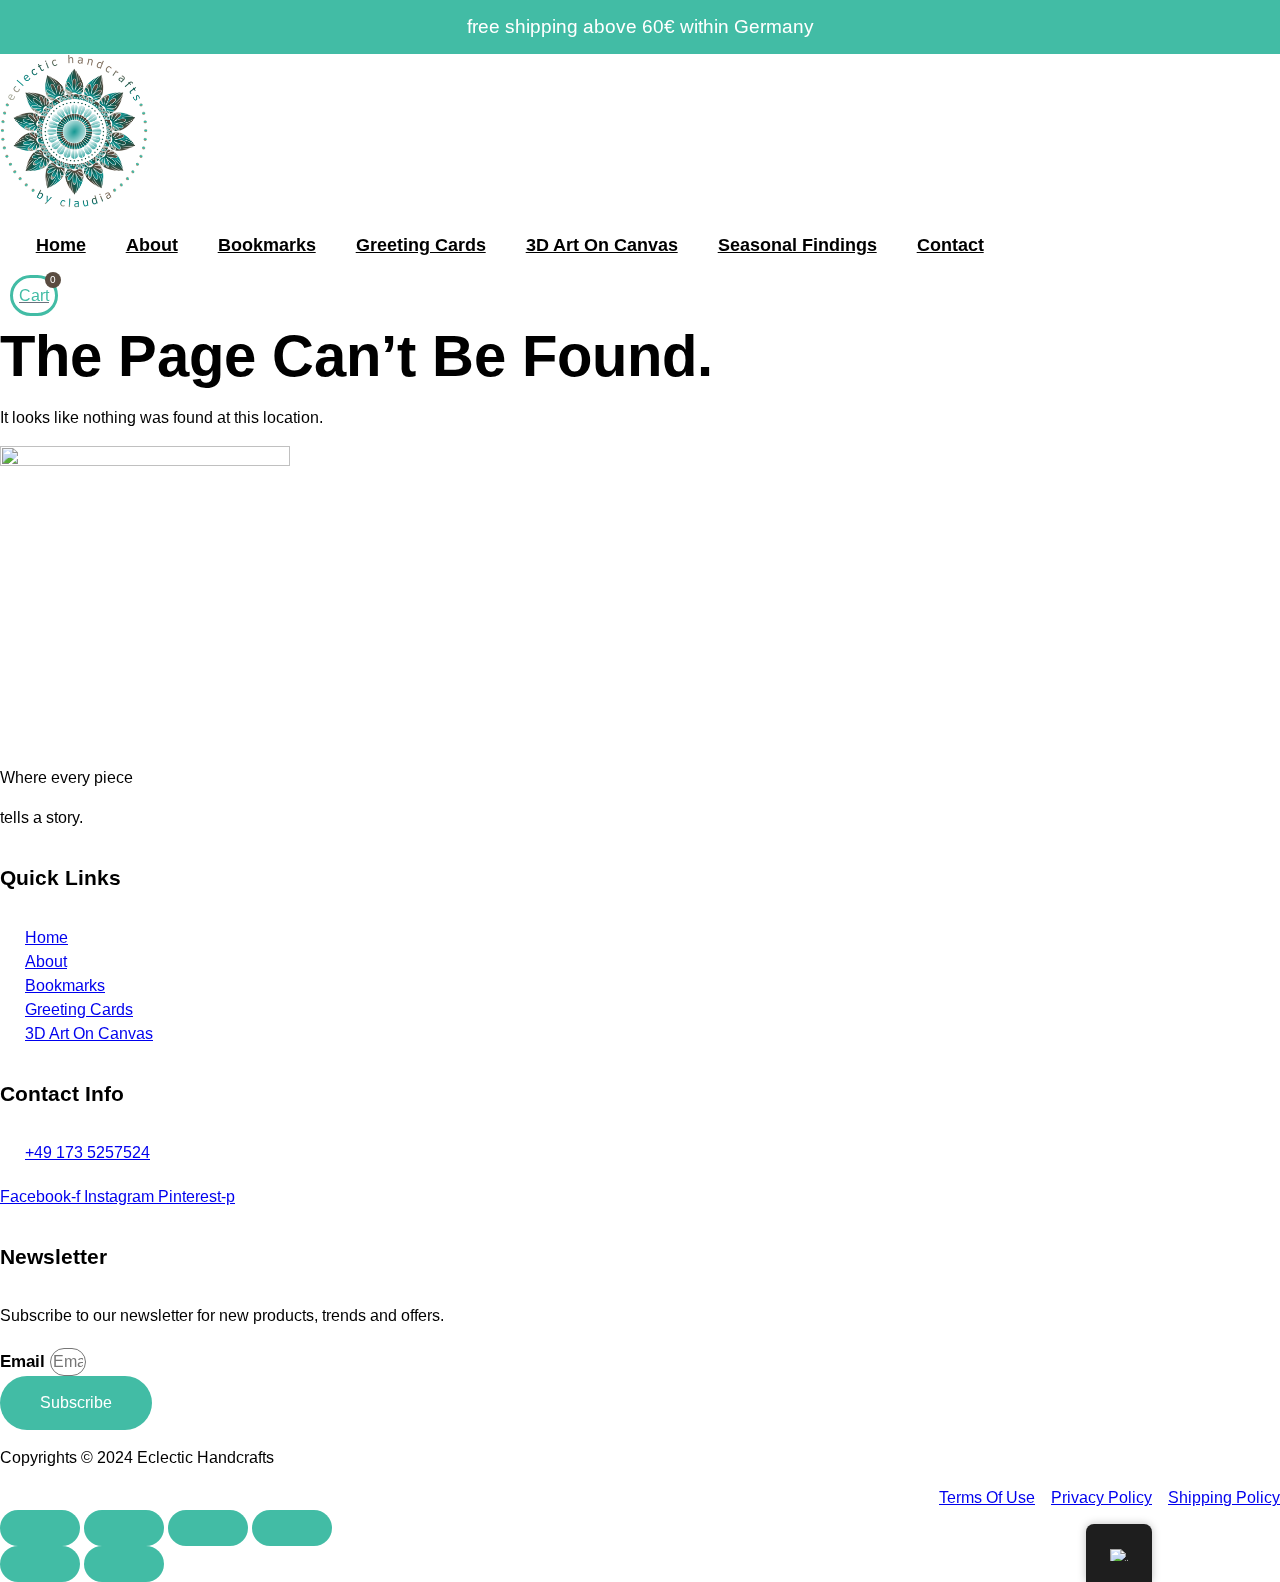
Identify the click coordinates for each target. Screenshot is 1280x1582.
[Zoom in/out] (40, 1528)
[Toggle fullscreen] (124, 1528)
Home (61, 245)
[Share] (208, 1528)
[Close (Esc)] (292, 1528)
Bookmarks (267, 245)
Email (25, 1361)
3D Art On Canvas (602, 245)
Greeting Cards (421, 245)
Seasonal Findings (797, 245)
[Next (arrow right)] (124, 1564)
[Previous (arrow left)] (40, 1564)
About (152, 245)
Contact (950, 245)
